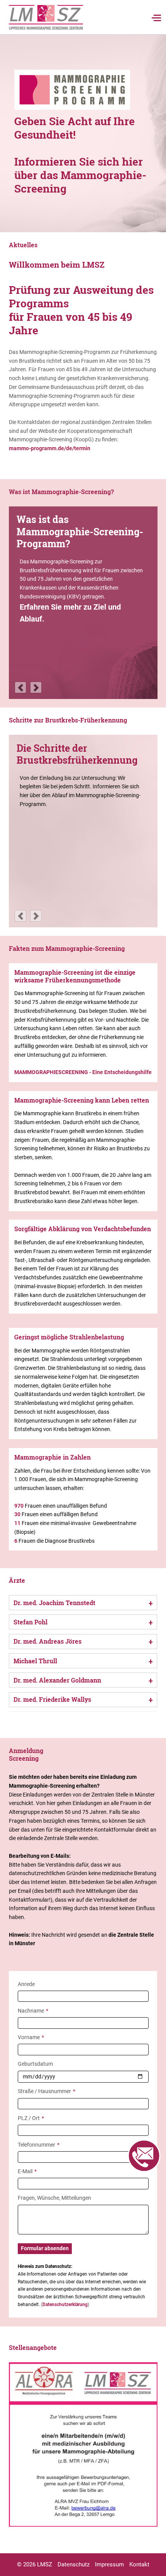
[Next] (36, 687)
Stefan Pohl (30, 1622)
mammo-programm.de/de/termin (50, 448)
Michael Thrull (35, 1661)
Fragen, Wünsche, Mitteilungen (54, 2198)
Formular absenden (45, 2248)
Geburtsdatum (35, 2064)
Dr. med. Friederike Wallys (52, 1699)
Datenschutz (74, 2564)
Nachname (33, 2010)
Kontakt (139, 2564)
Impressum (109, 2564)
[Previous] (20, 687)
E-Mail (30, 2171)
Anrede (26, 1984)
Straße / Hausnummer (47, 2091)
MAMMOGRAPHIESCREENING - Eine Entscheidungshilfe (83, 1072)
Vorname (31, 2037)
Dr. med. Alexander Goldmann (57, 1680)
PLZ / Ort (31, 2118)
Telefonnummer (39, 2144)
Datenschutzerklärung (65, 2304)
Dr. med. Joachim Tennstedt (54, 1603)
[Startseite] (46, 17)
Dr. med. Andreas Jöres (47, 1641)
